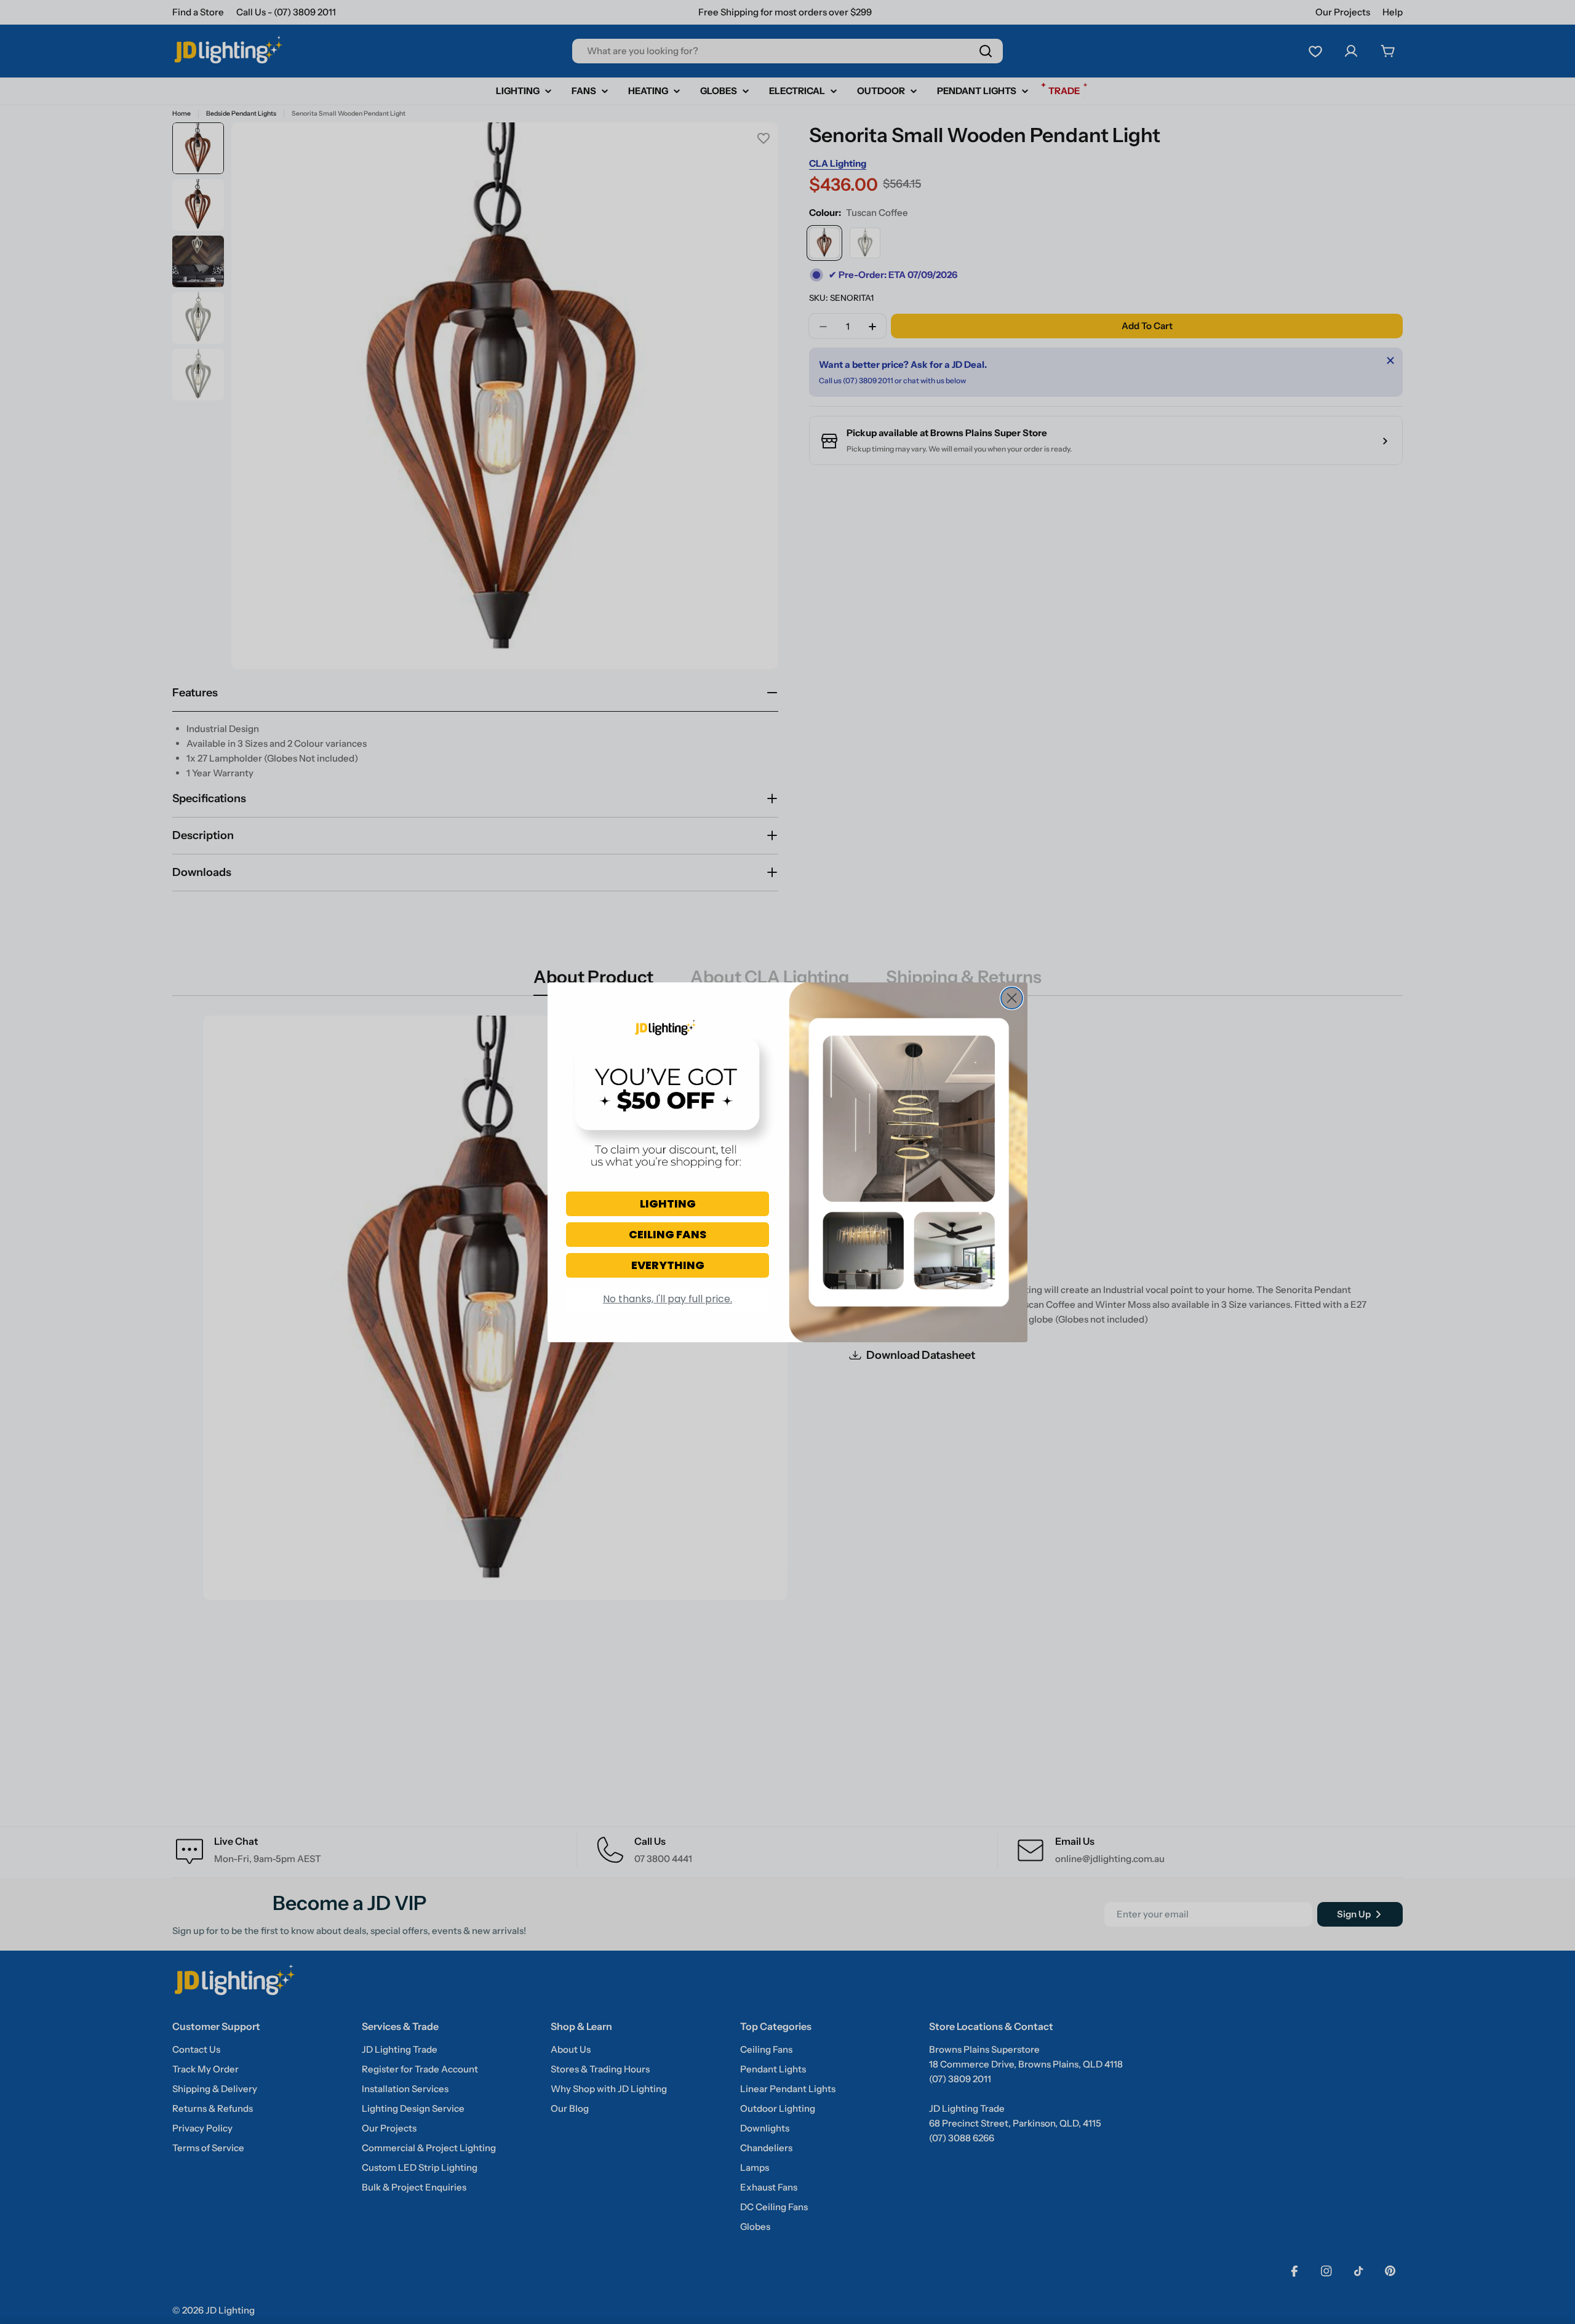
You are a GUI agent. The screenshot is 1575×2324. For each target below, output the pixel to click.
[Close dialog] (1012, 998)
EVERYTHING (668, 1265)
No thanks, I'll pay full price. (668, 1299)
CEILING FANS (668, 1234)
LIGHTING (668, 1204)
